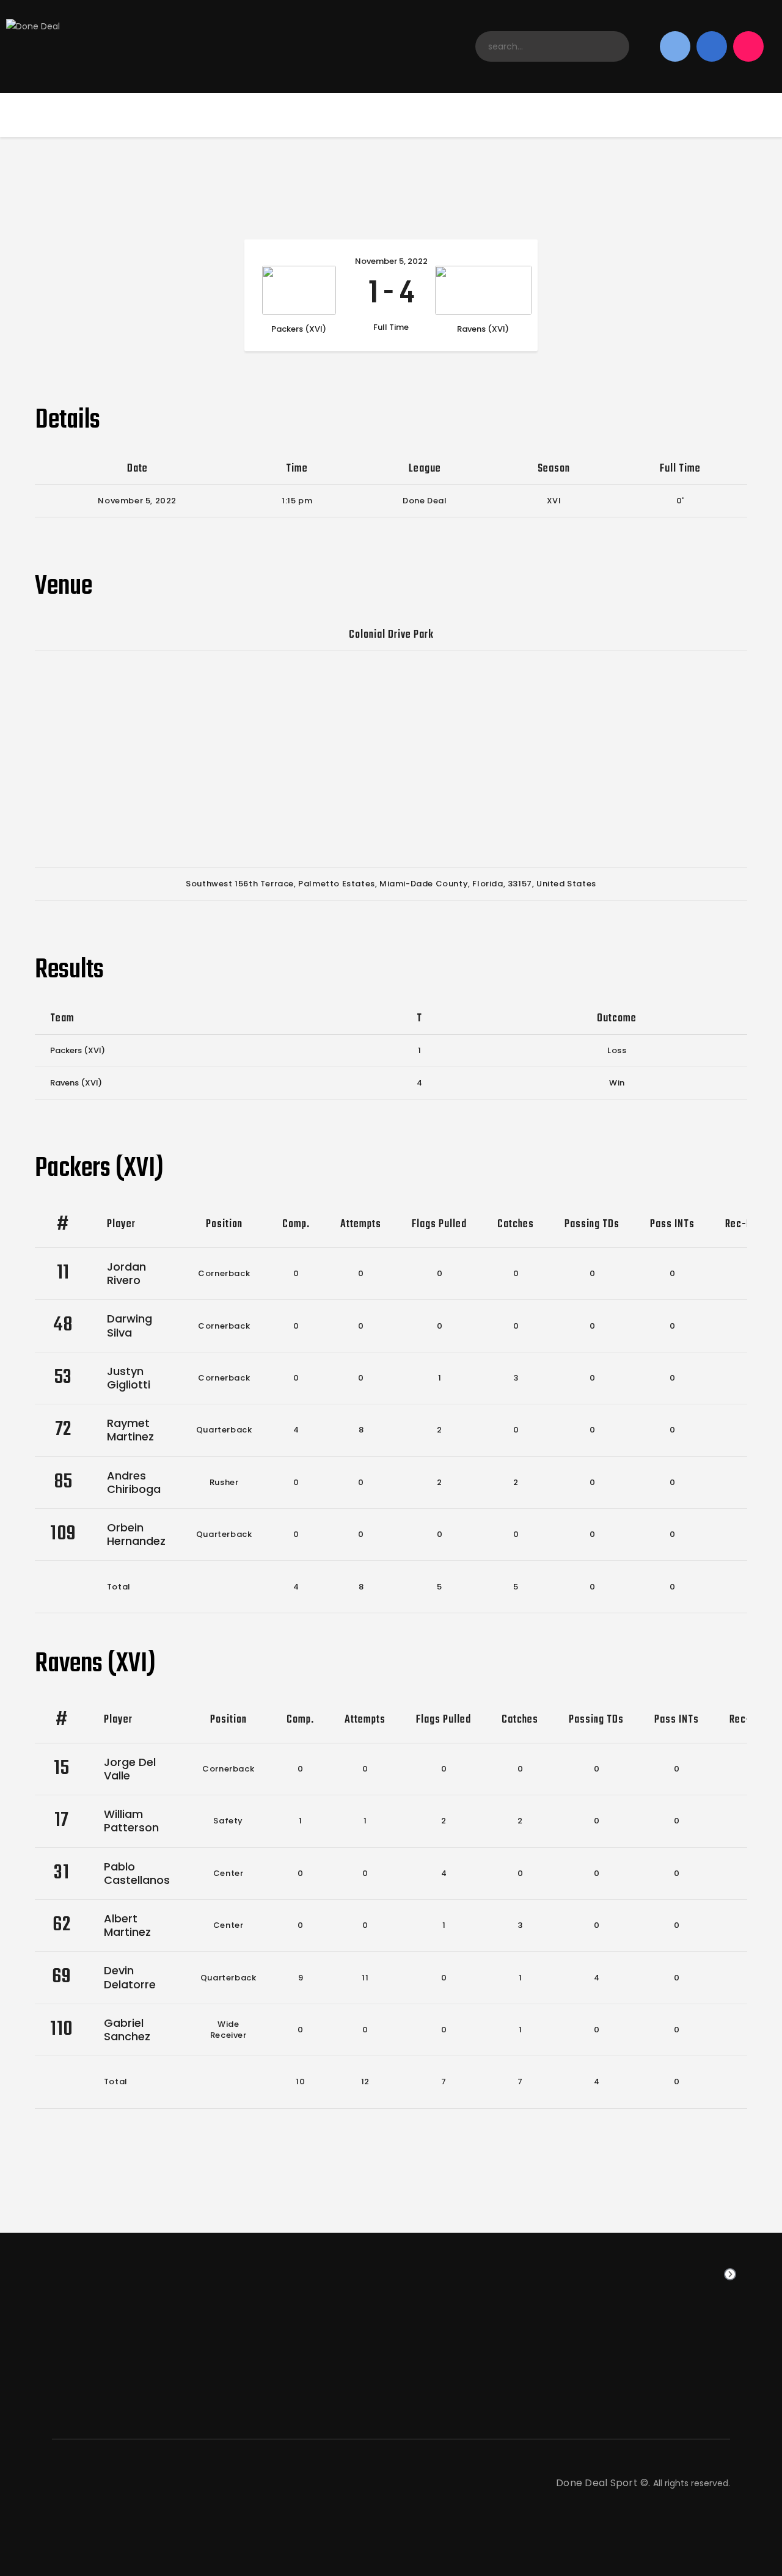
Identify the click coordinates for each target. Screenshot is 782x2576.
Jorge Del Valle (130, 1769)
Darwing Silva (130, 1325)
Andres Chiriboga (134, 1482)
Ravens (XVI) (76, 1083)
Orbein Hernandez (136, 1534)
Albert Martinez (127, 1925)
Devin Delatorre (130, 1977)
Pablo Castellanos (137, 1873)
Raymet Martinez (130, 1430)
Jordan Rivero (126, 1273)
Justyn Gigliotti (129, 1378)
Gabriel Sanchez (127, 2030)
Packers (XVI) (78, 1050)
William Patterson (131, 1821)
